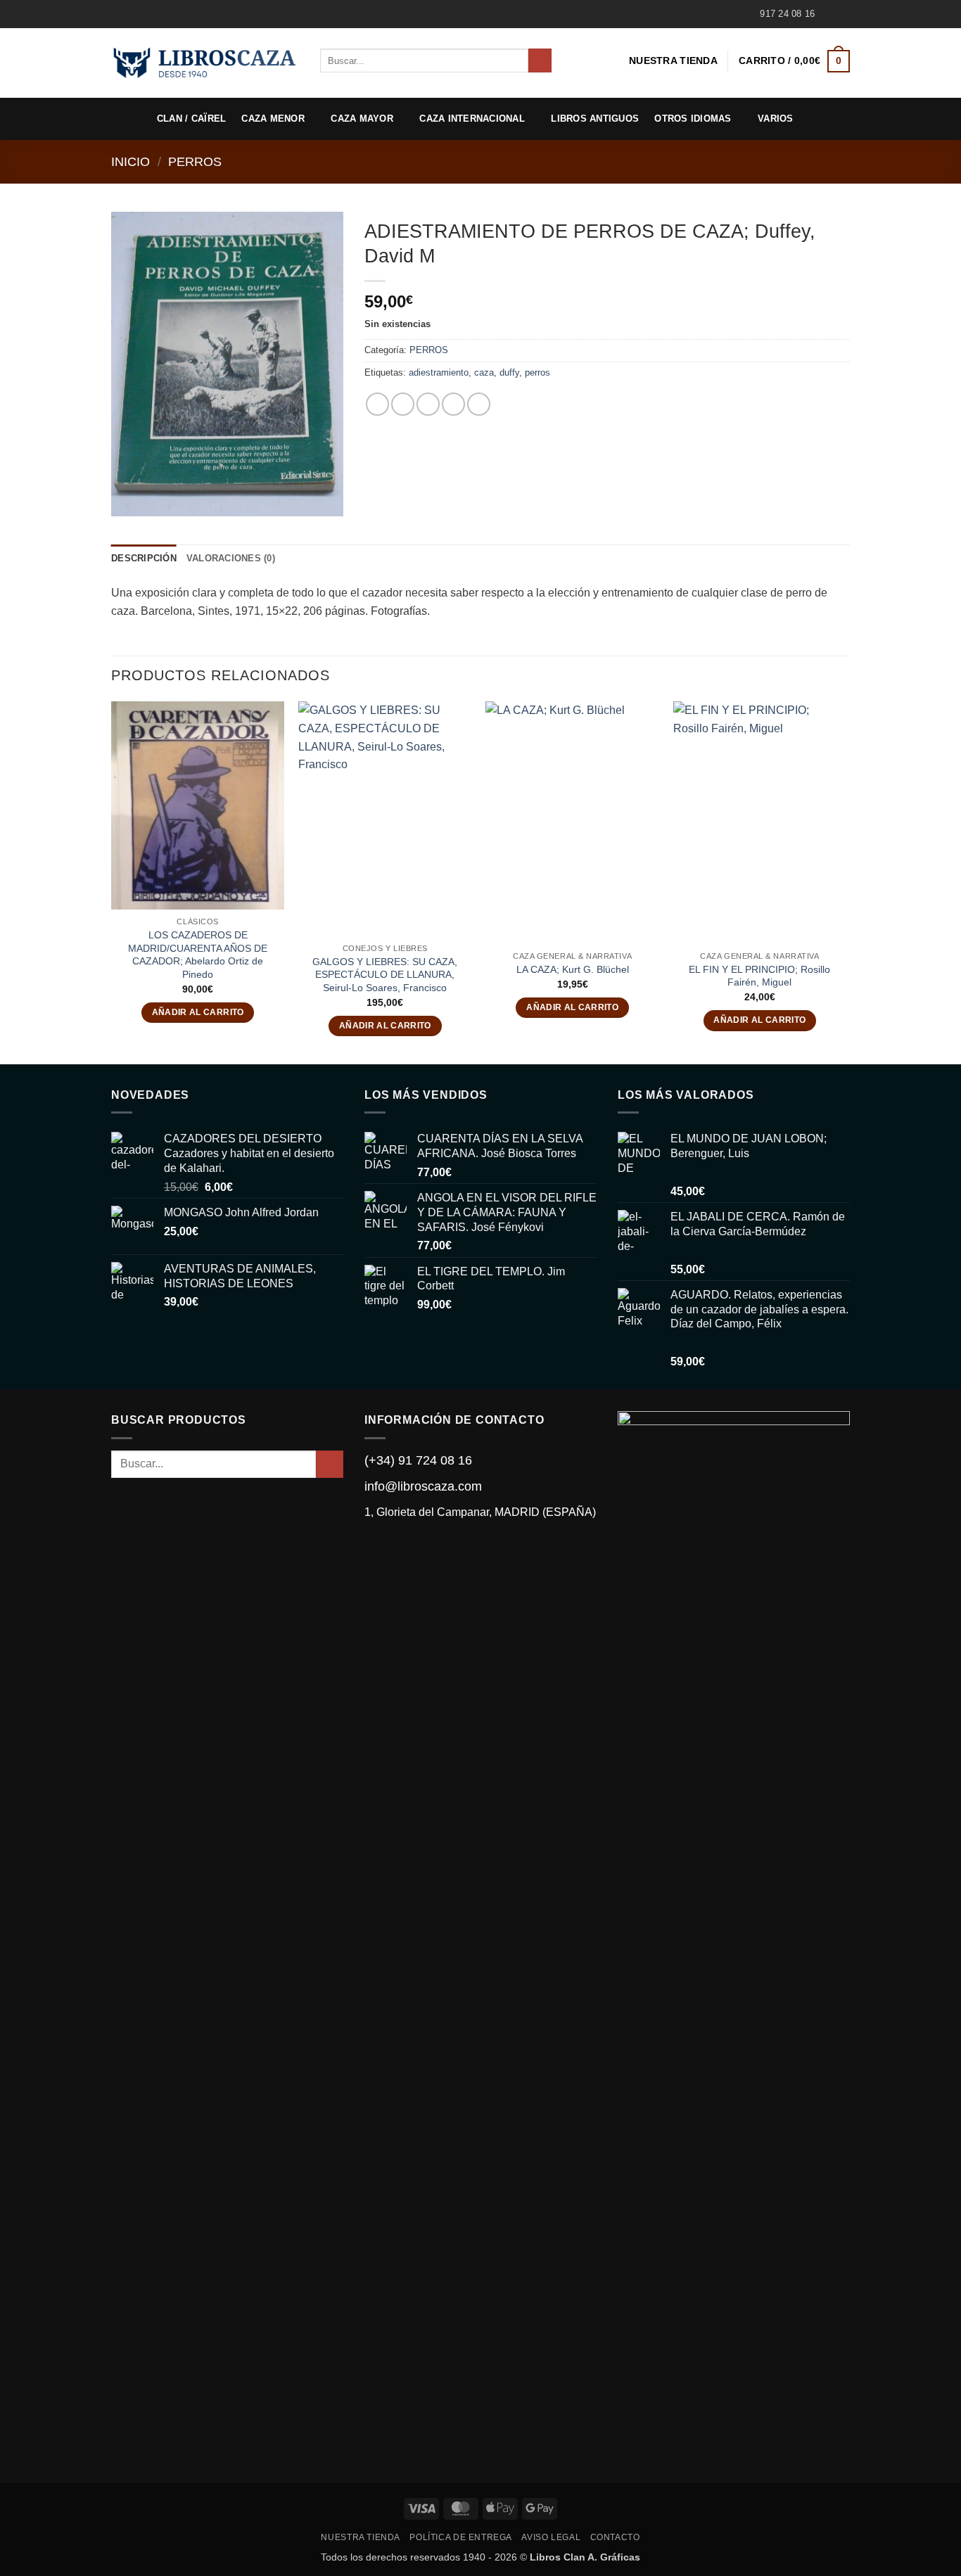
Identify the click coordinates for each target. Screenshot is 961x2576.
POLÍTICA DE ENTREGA (461, 2537)
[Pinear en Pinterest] (453, 404)
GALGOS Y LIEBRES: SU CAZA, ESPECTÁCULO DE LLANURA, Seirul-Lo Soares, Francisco (385, 975)
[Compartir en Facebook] (377, 404)
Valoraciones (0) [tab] (231, 558)
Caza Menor (273, 119)
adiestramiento (439, 372)
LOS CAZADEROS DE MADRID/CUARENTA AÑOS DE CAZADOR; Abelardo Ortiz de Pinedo (198, 955)
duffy (509, 372)
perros (537, 372)
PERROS (195, 161)
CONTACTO (615, 2537)
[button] (794, 61)
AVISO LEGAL (551, 2537)
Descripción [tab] (144, 558)
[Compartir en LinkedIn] (479, 404)
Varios (776, 119)
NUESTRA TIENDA (673, 60)
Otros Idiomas (693, 119)
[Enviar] (540, 60)
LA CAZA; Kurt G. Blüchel (573, 969)
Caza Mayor (362, 119)
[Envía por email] (428, 404)
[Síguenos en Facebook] (829, 14)
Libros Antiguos (595, 119)
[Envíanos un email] (843, 14)
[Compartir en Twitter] (403, 404)
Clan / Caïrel (191, 119)
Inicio (131, 161)
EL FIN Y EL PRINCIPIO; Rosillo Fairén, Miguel (759, 976)
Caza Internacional (472, 119)
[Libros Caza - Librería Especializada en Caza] (205, 63)
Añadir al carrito (198, 1012)
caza (484, 372)
